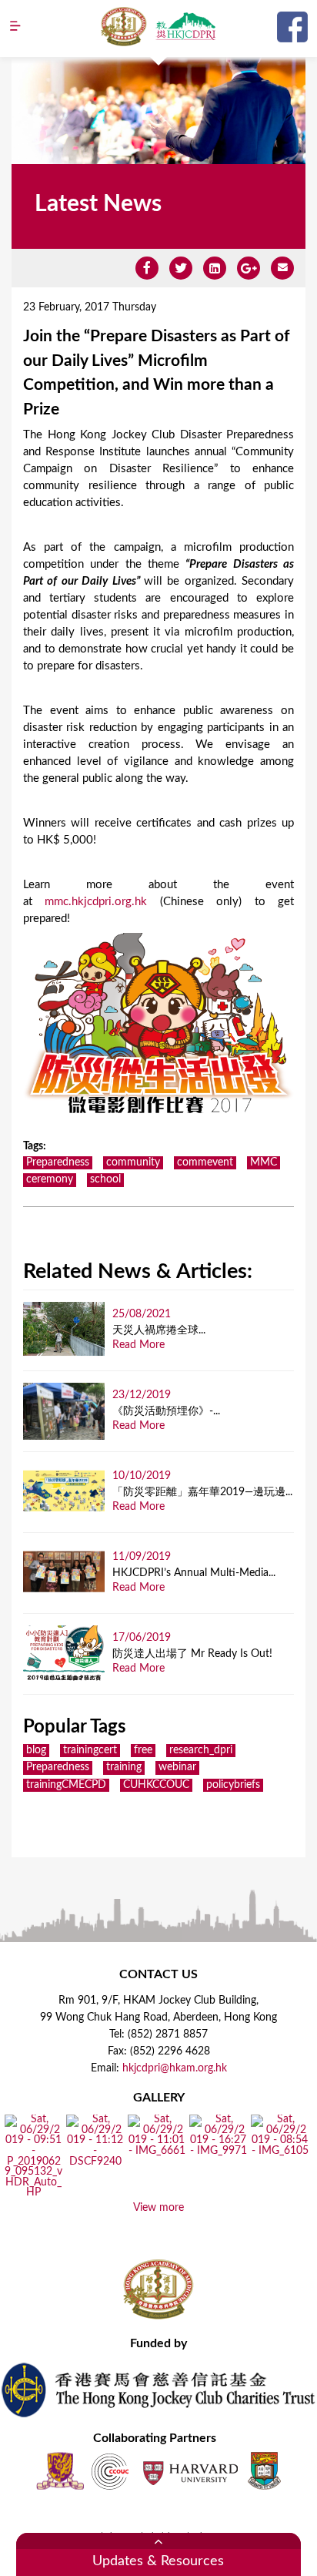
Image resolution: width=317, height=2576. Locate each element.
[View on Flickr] (95, 2162)
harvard (189, 2471)
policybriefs (233, 1785)
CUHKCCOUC (156, 1785)
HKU (264, 2471)
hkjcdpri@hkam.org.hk (175, 2068)
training (124, 1767)
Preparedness (58, 1162)
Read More (138, 1345)
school (105, 1179)
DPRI (185, 26)
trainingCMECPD (66, 1785)
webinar (177, 1767)
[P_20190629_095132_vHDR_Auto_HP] (33, 2193)
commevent (205, 1162)
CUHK (60, 2471)
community (133, 1162)
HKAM (124, 26)
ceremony (50, 1179)
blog (36, 1750)
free (143, 1750)
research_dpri (201, 1750)
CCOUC (110, 2471)
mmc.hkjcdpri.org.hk (96, 902)
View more (158, 2208)
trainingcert (90, 1750)
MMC (264, 1162)
